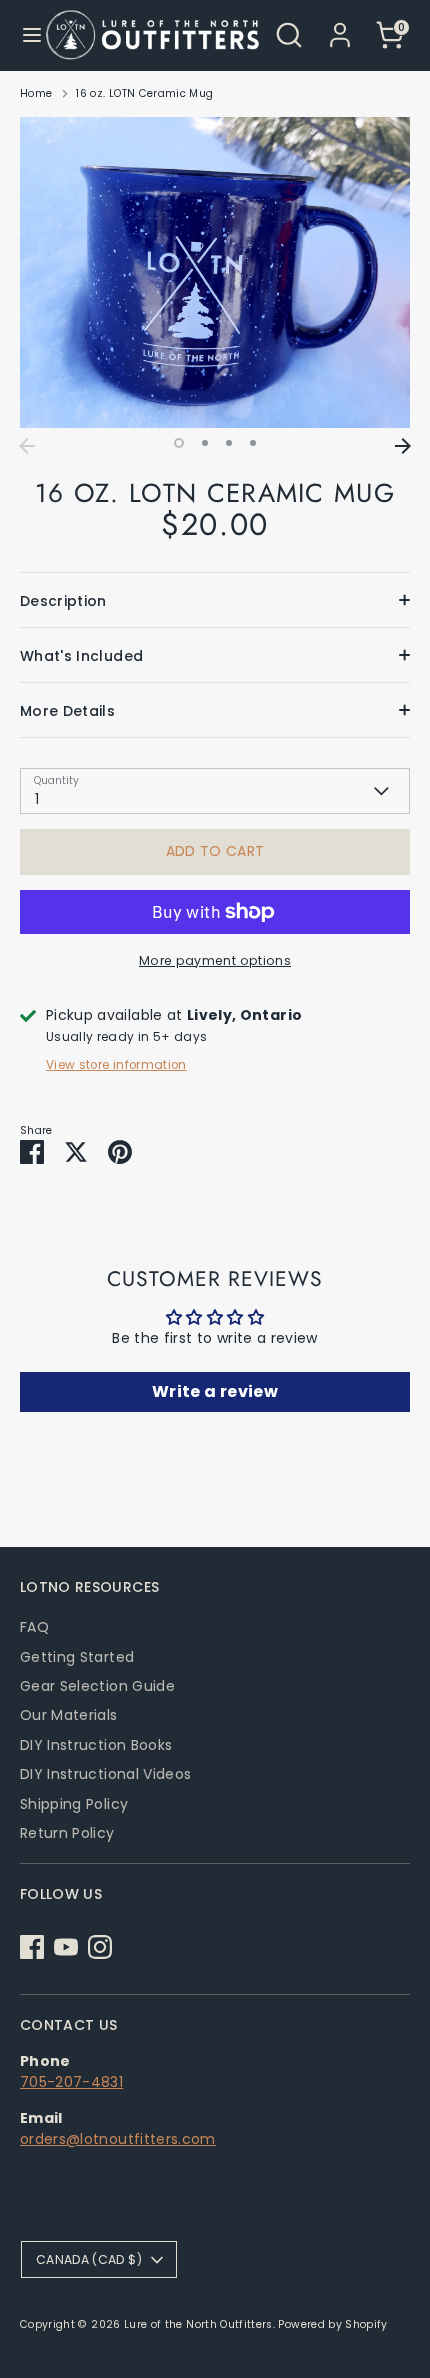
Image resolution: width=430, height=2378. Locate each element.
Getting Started (77, 1657)
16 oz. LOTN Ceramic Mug (144, 93)
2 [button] (205, 443)
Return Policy (67, 1833)
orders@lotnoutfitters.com (118, 2139)
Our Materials (69, 1715)
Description (63, 601)
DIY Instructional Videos (105, 1774)
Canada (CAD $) (89, 2259)
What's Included (81, 656)
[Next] (403, 446)
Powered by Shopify (332, 2324)
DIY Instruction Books (96, 1745)
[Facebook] (32, 1947)
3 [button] (229, 443)
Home (36, 93)
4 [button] (253, 443)
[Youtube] (66, 1947)
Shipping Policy (74, 1804)
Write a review (215, 1391)
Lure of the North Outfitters (198, 2324)
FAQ (34, 1627)
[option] (215, 273)
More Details (67, 711)
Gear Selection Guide (97, 1686)
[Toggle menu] (24, 35)
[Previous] (27, 446)
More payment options (215, 960)
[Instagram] (100, 1947)
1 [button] (179, 443)
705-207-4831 (71, 2082)
